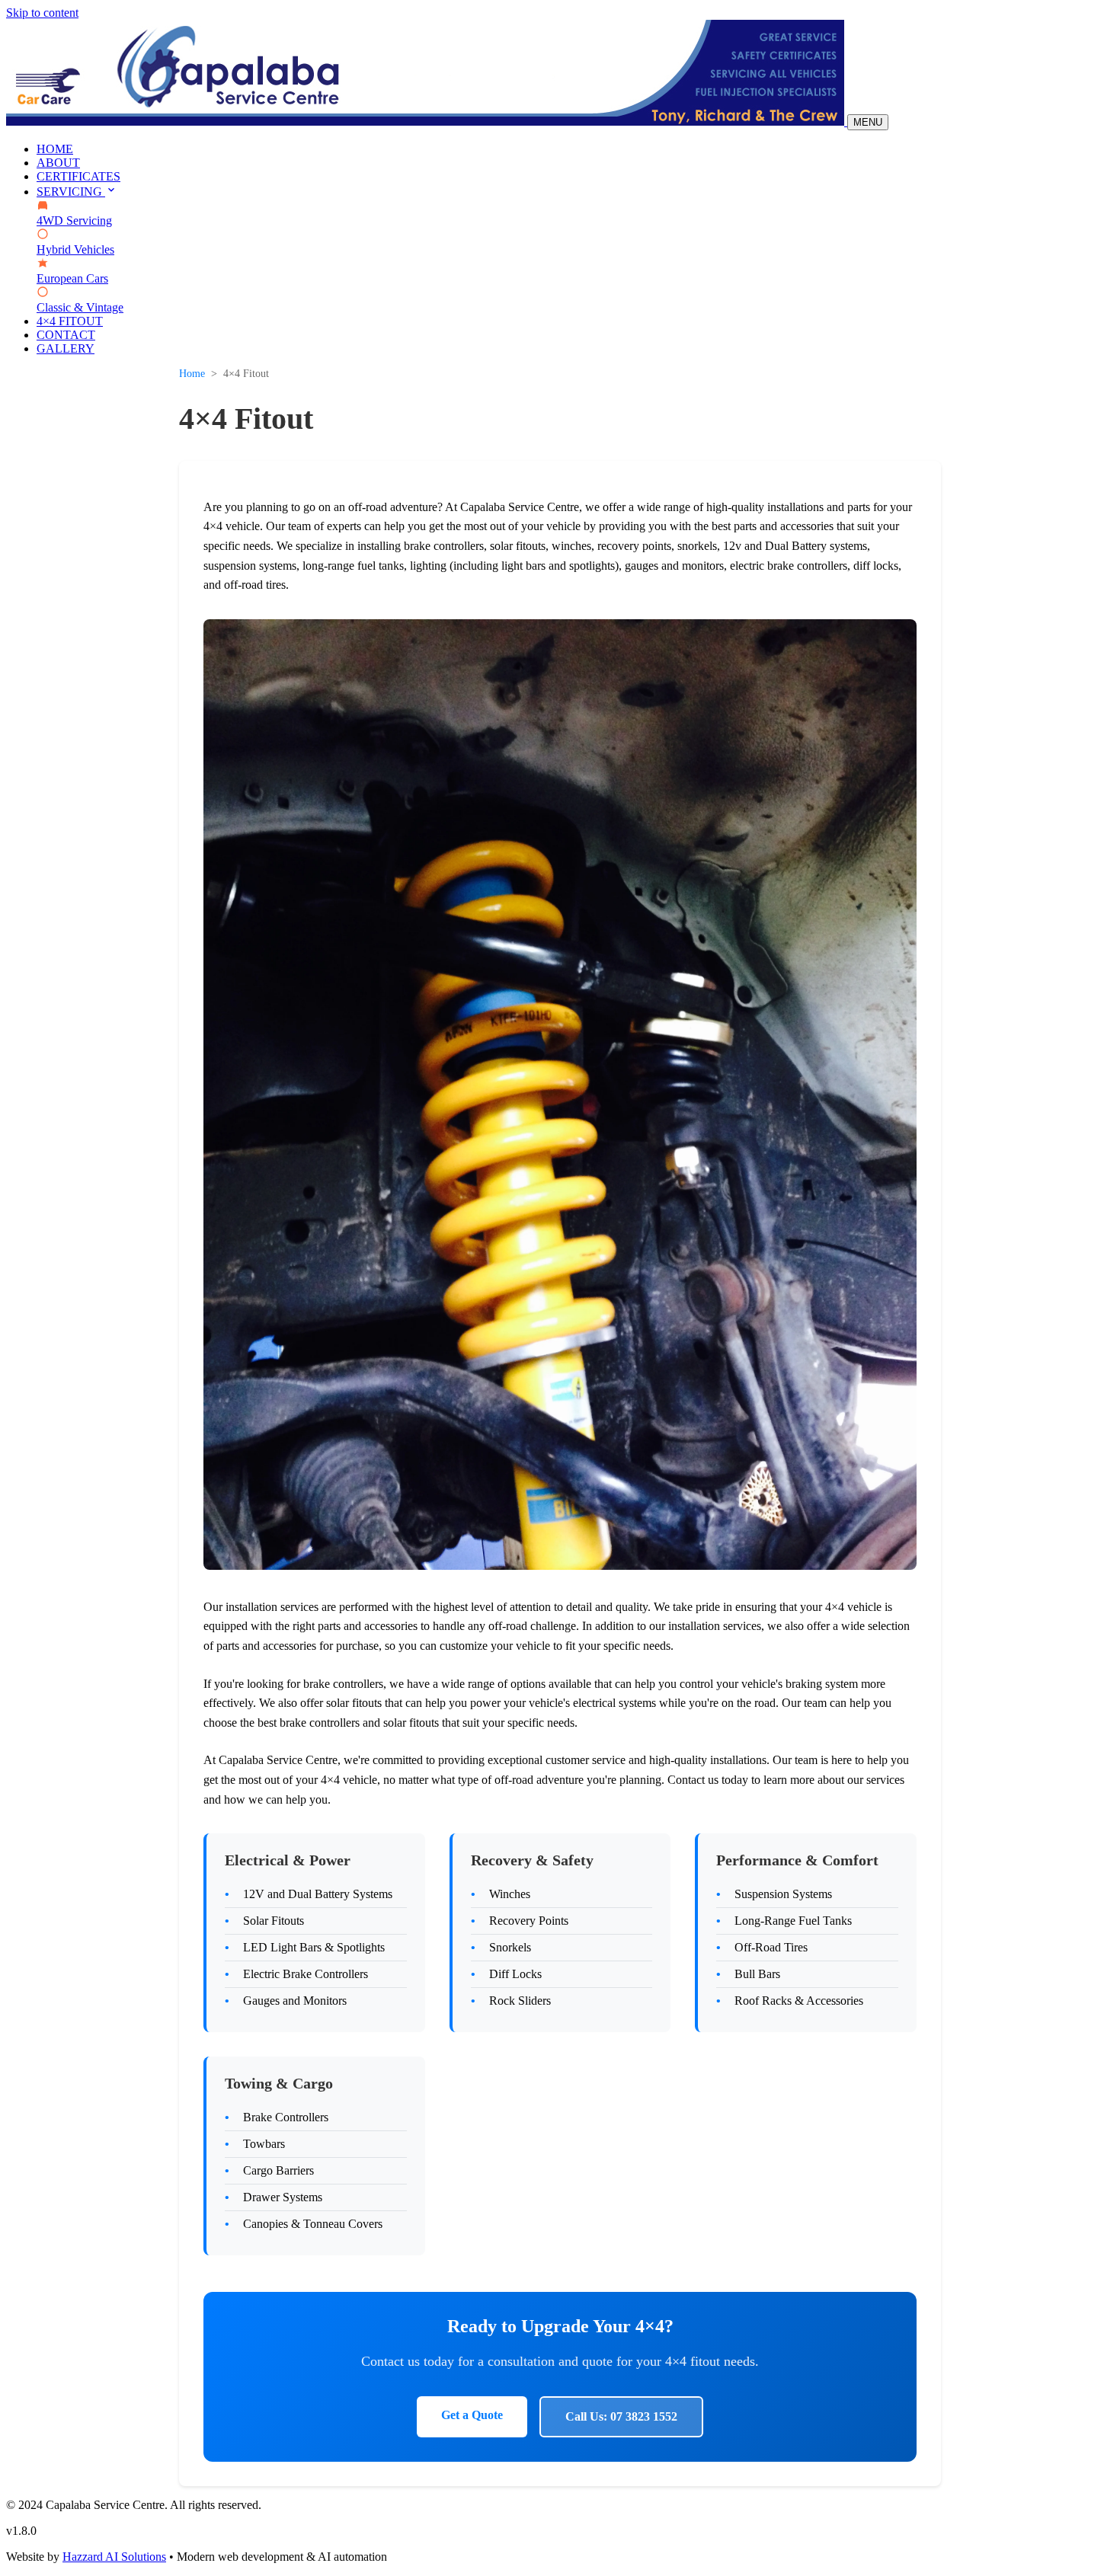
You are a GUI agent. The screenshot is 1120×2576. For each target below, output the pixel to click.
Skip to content (42, 13)
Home (192, 374)
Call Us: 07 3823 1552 (621, 2416)
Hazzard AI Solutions (114, 2557)
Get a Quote (472, 2415)
